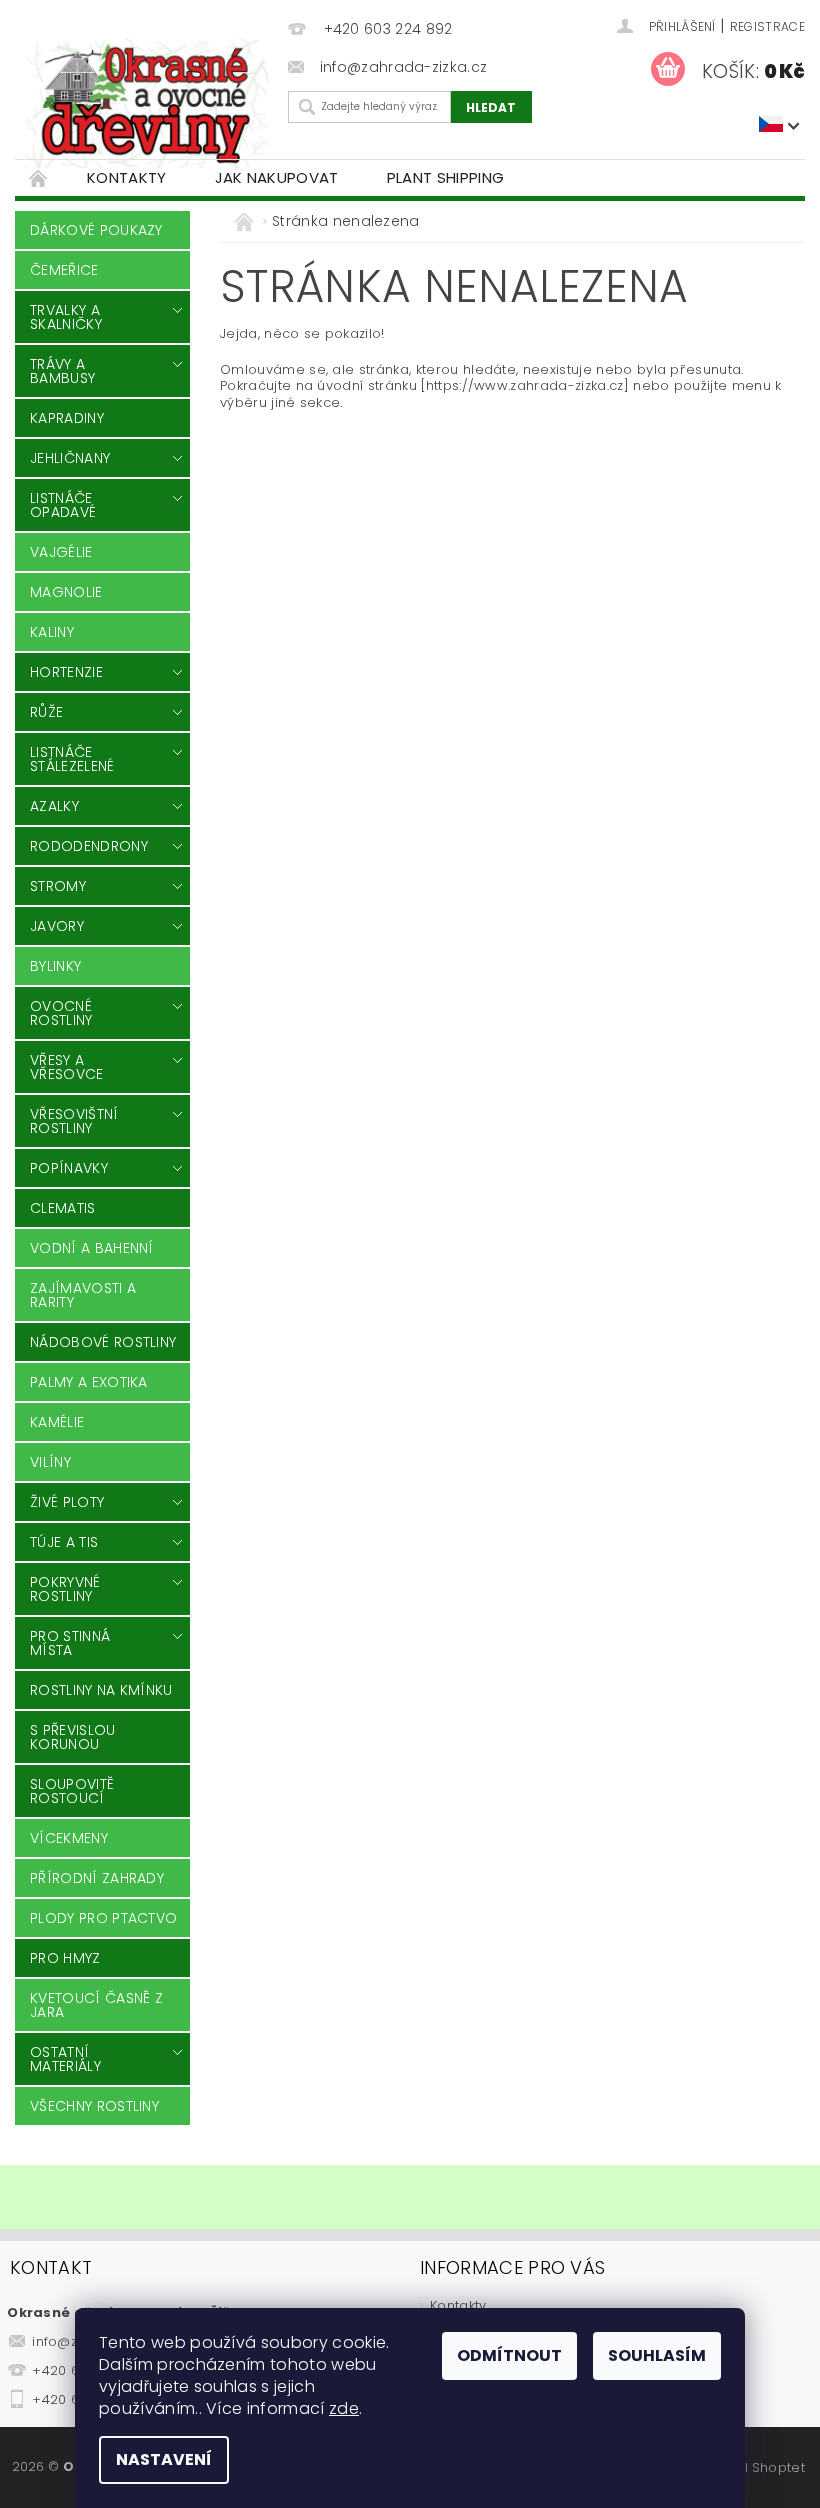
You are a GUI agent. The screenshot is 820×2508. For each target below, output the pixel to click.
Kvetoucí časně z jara (96, 2005)
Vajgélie (61, 552)
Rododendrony (89, 846)
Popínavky (69, 1168)
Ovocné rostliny (61, 1013)
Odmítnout (509, 2355)
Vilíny (50, 1462)
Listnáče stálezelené (72, 759)
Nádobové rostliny (103, 1342)
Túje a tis (64, 1542)
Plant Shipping (445, 177)
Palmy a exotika (89, 1382)
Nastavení (164, 2459)
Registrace (767, 26)
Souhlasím (657, 2355)
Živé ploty (67, 1502)
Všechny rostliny (94, 2106)
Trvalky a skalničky (66, 317)
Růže (46, 712)
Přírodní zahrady (97, 1878)
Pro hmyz (65, 1958)
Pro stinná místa (70, 1643)
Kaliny (52, 632)
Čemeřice (64, 270)
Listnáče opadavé (63, 505)
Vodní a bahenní (92, 1248)
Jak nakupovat (277, 177)
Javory (57, 926)
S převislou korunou (73, 1737)
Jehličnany (70, 458)
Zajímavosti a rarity (83, 1295)
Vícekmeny (69, 1838)
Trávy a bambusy (62, 371)
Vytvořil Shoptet (752, 2467)
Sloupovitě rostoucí (72, 1791)
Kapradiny (67, 418)
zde (344, 2408)
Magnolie (66, 592)
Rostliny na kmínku (101, 1690)
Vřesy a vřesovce (67, 1067)
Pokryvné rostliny (65, 1589)
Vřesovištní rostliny (74, 1121)
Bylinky (55, 966)
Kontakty (127, 177)
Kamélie (57, 1422)
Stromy (58, 886)
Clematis (63, 1208)
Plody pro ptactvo (103, 1918)
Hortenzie (66, 672)
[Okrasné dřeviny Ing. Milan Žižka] (146, 103)
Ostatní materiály (65, 2059)
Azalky (54, 806)
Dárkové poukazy (96, 230)
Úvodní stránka (39, 177)
